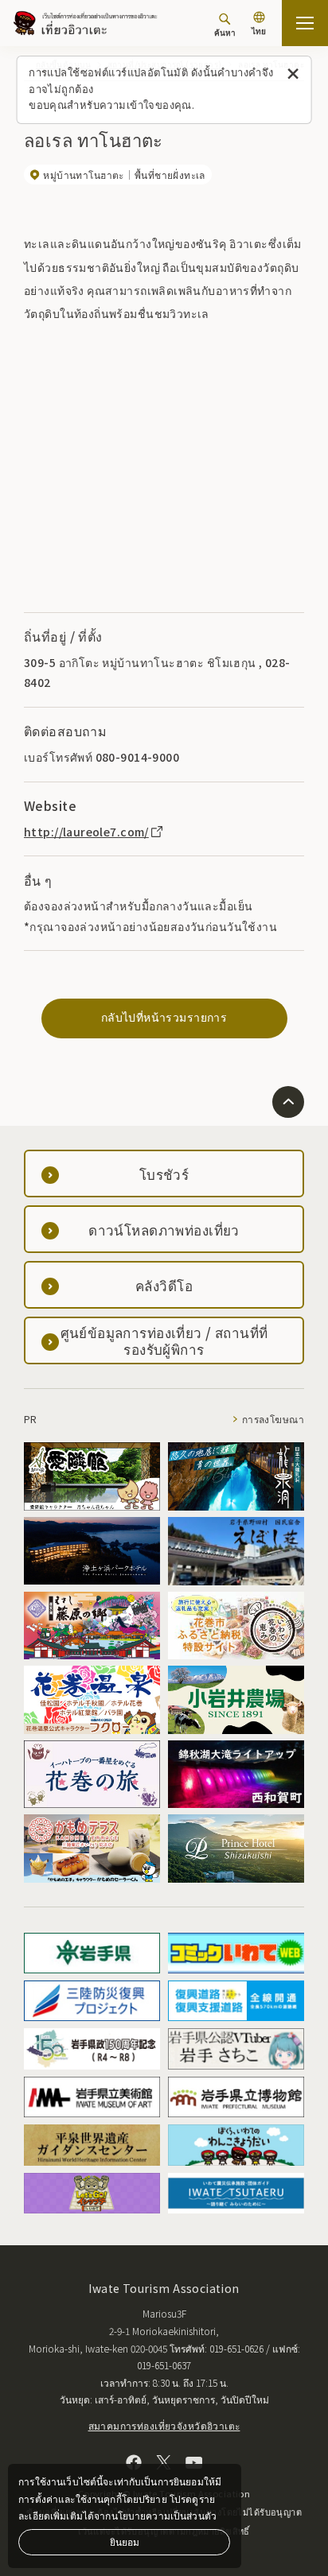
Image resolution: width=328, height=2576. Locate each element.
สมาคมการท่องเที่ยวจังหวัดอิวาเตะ (164, 2425)
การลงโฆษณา (273, 1419)
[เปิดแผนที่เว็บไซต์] (305, 23)
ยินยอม (125, 2541)
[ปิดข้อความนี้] (293, 74)
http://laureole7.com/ (86, 832)
